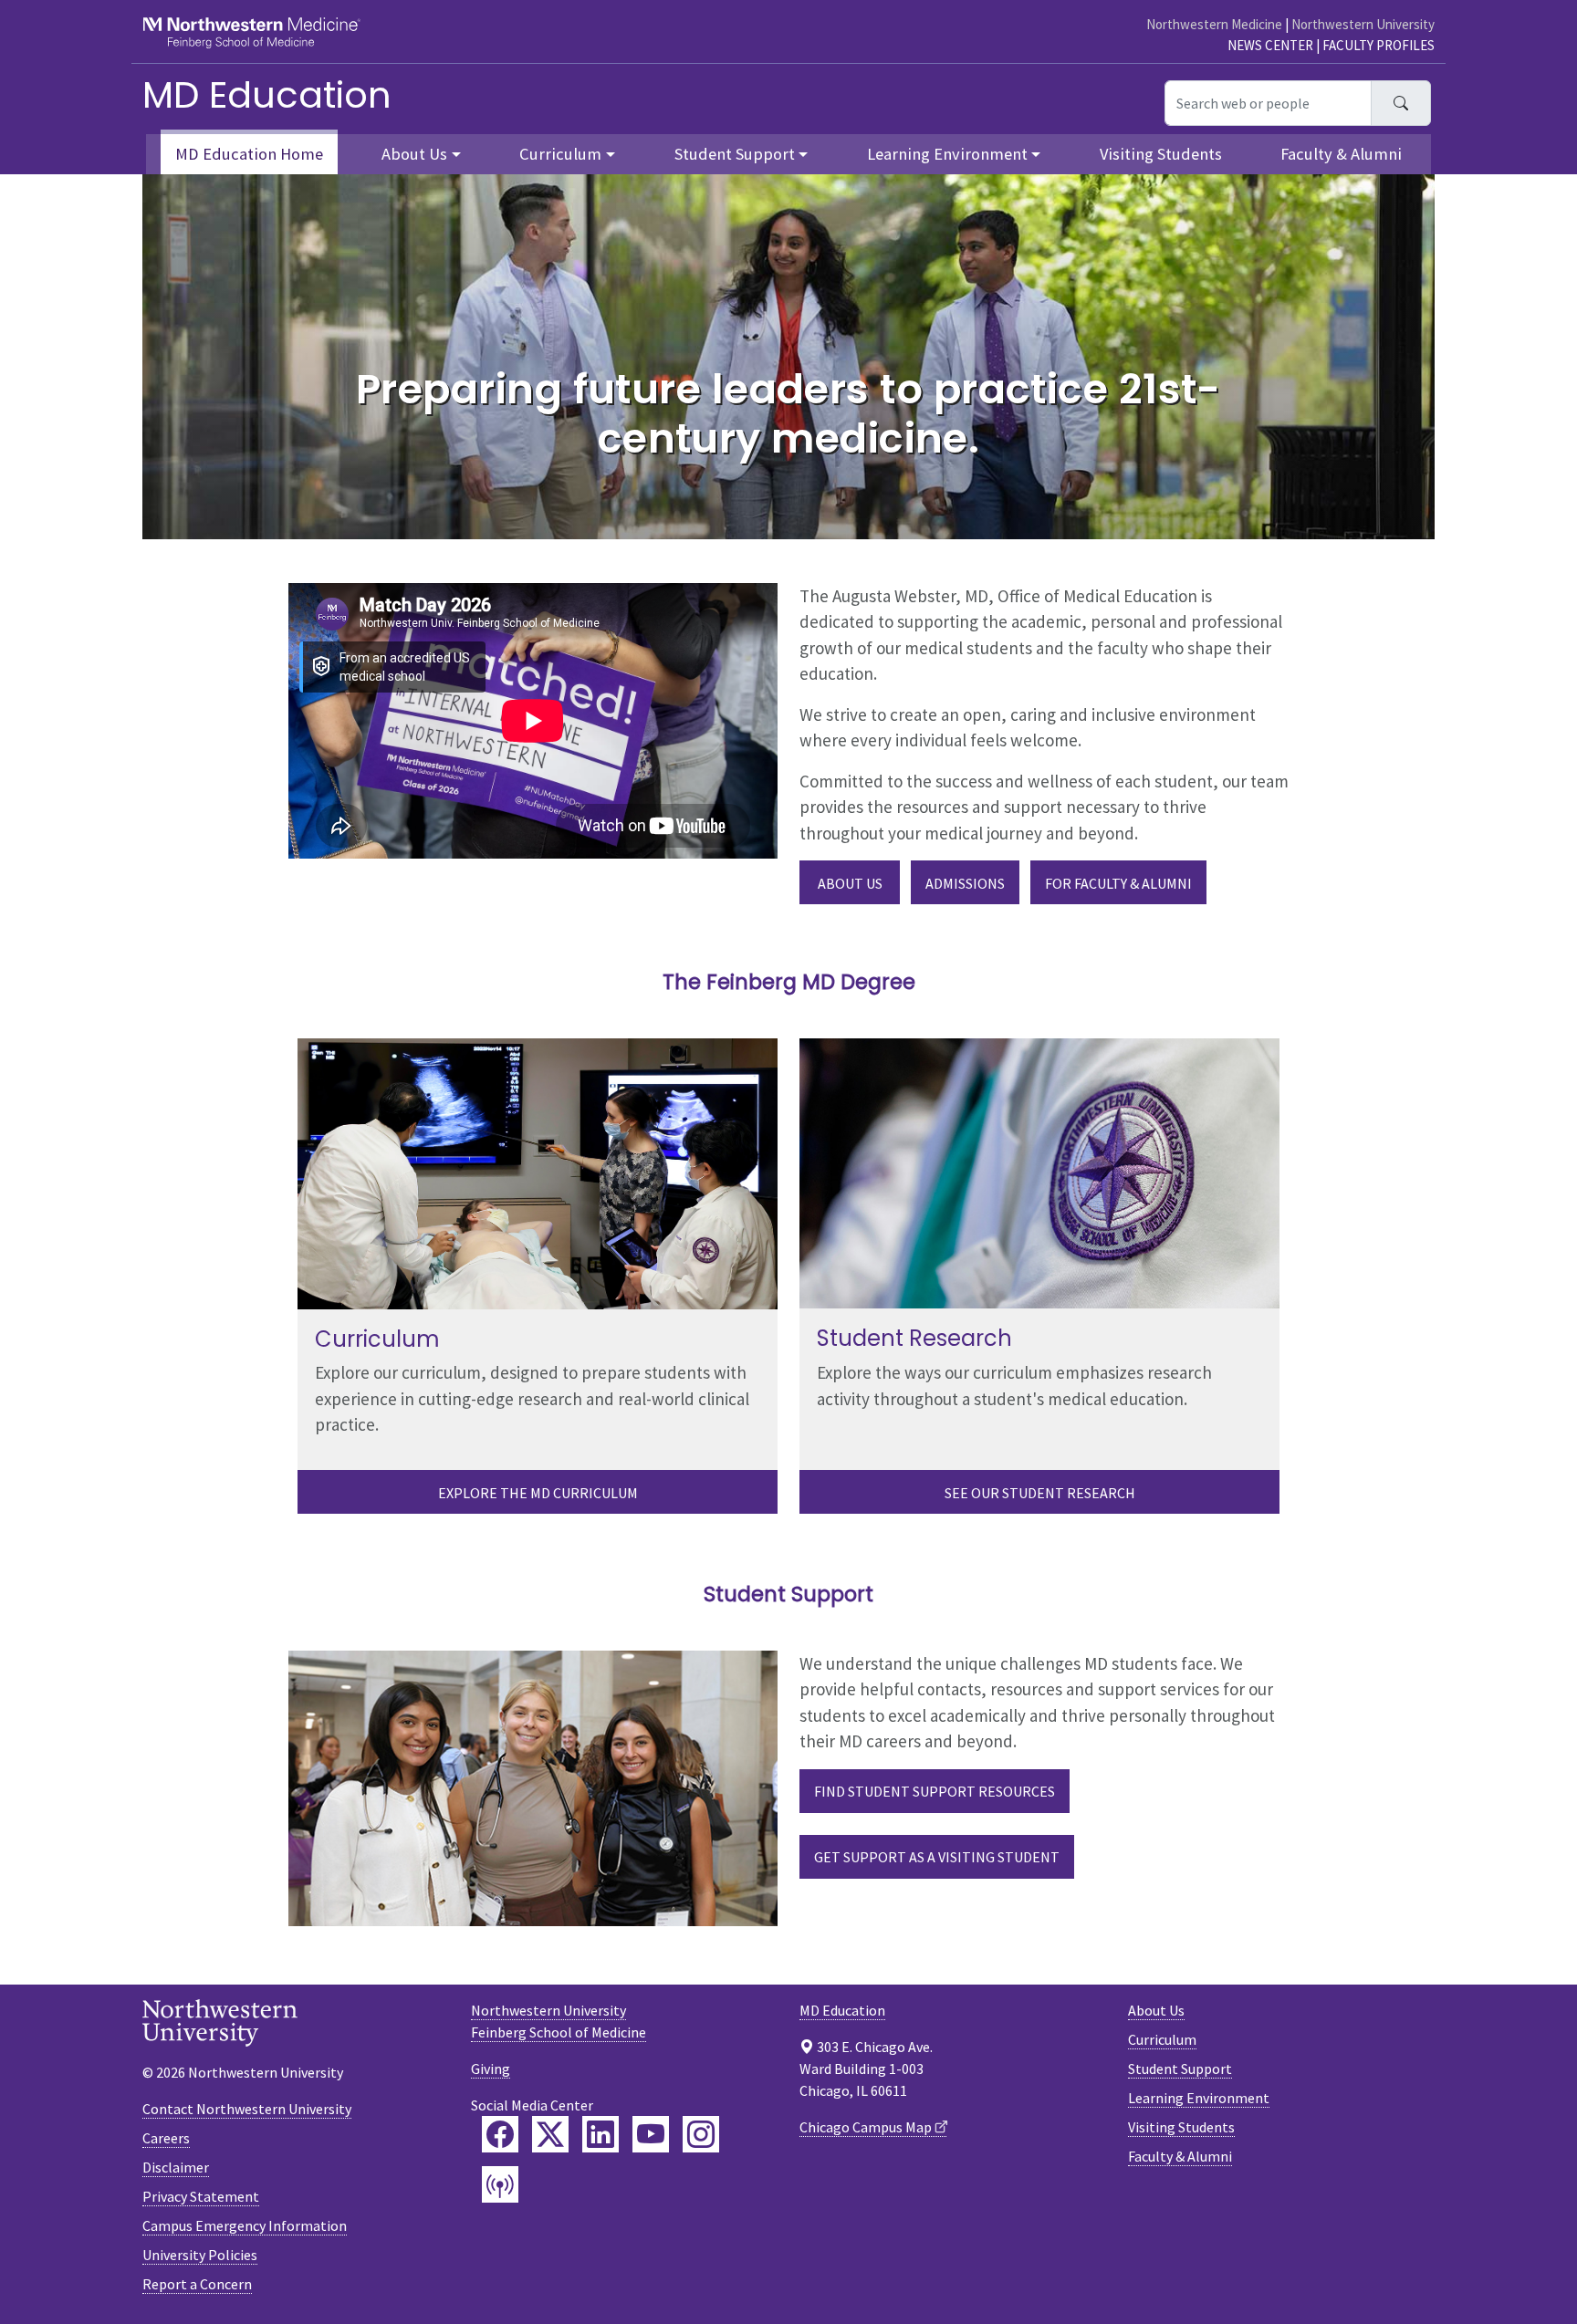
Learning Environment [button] (947, 154)
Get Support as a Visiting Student (937, 1857)
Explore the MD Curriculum (538, 1493)
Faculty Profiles (1379, 45)
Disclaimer (176, 2167)
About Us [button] (414, 154)
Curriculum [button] (560, 154)
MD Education (267, 95)
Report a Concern (197, 2284)
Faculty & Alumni (1341, 154)
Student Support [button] (735, 154)
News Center (1270, 45)
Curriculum (1162, 2039)
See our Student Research (1040, 1493)
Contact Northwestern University (247, 2109)
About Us (850, 883)
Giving (491, 2069)
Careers (166, 2138)
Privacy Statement (201, 2196)
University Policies (200, 2255)
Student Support (1180, 2069)
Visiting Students (1161, 154)
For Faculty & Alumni (1118, 883)
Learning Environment (1199, 2098)
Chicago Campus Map (866, 2127)
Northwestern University (1363, 24)
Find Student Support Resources (935, 1791)
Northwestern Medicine (1214, 24)
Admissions (965, 883)
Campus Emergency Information (245, 2225)
